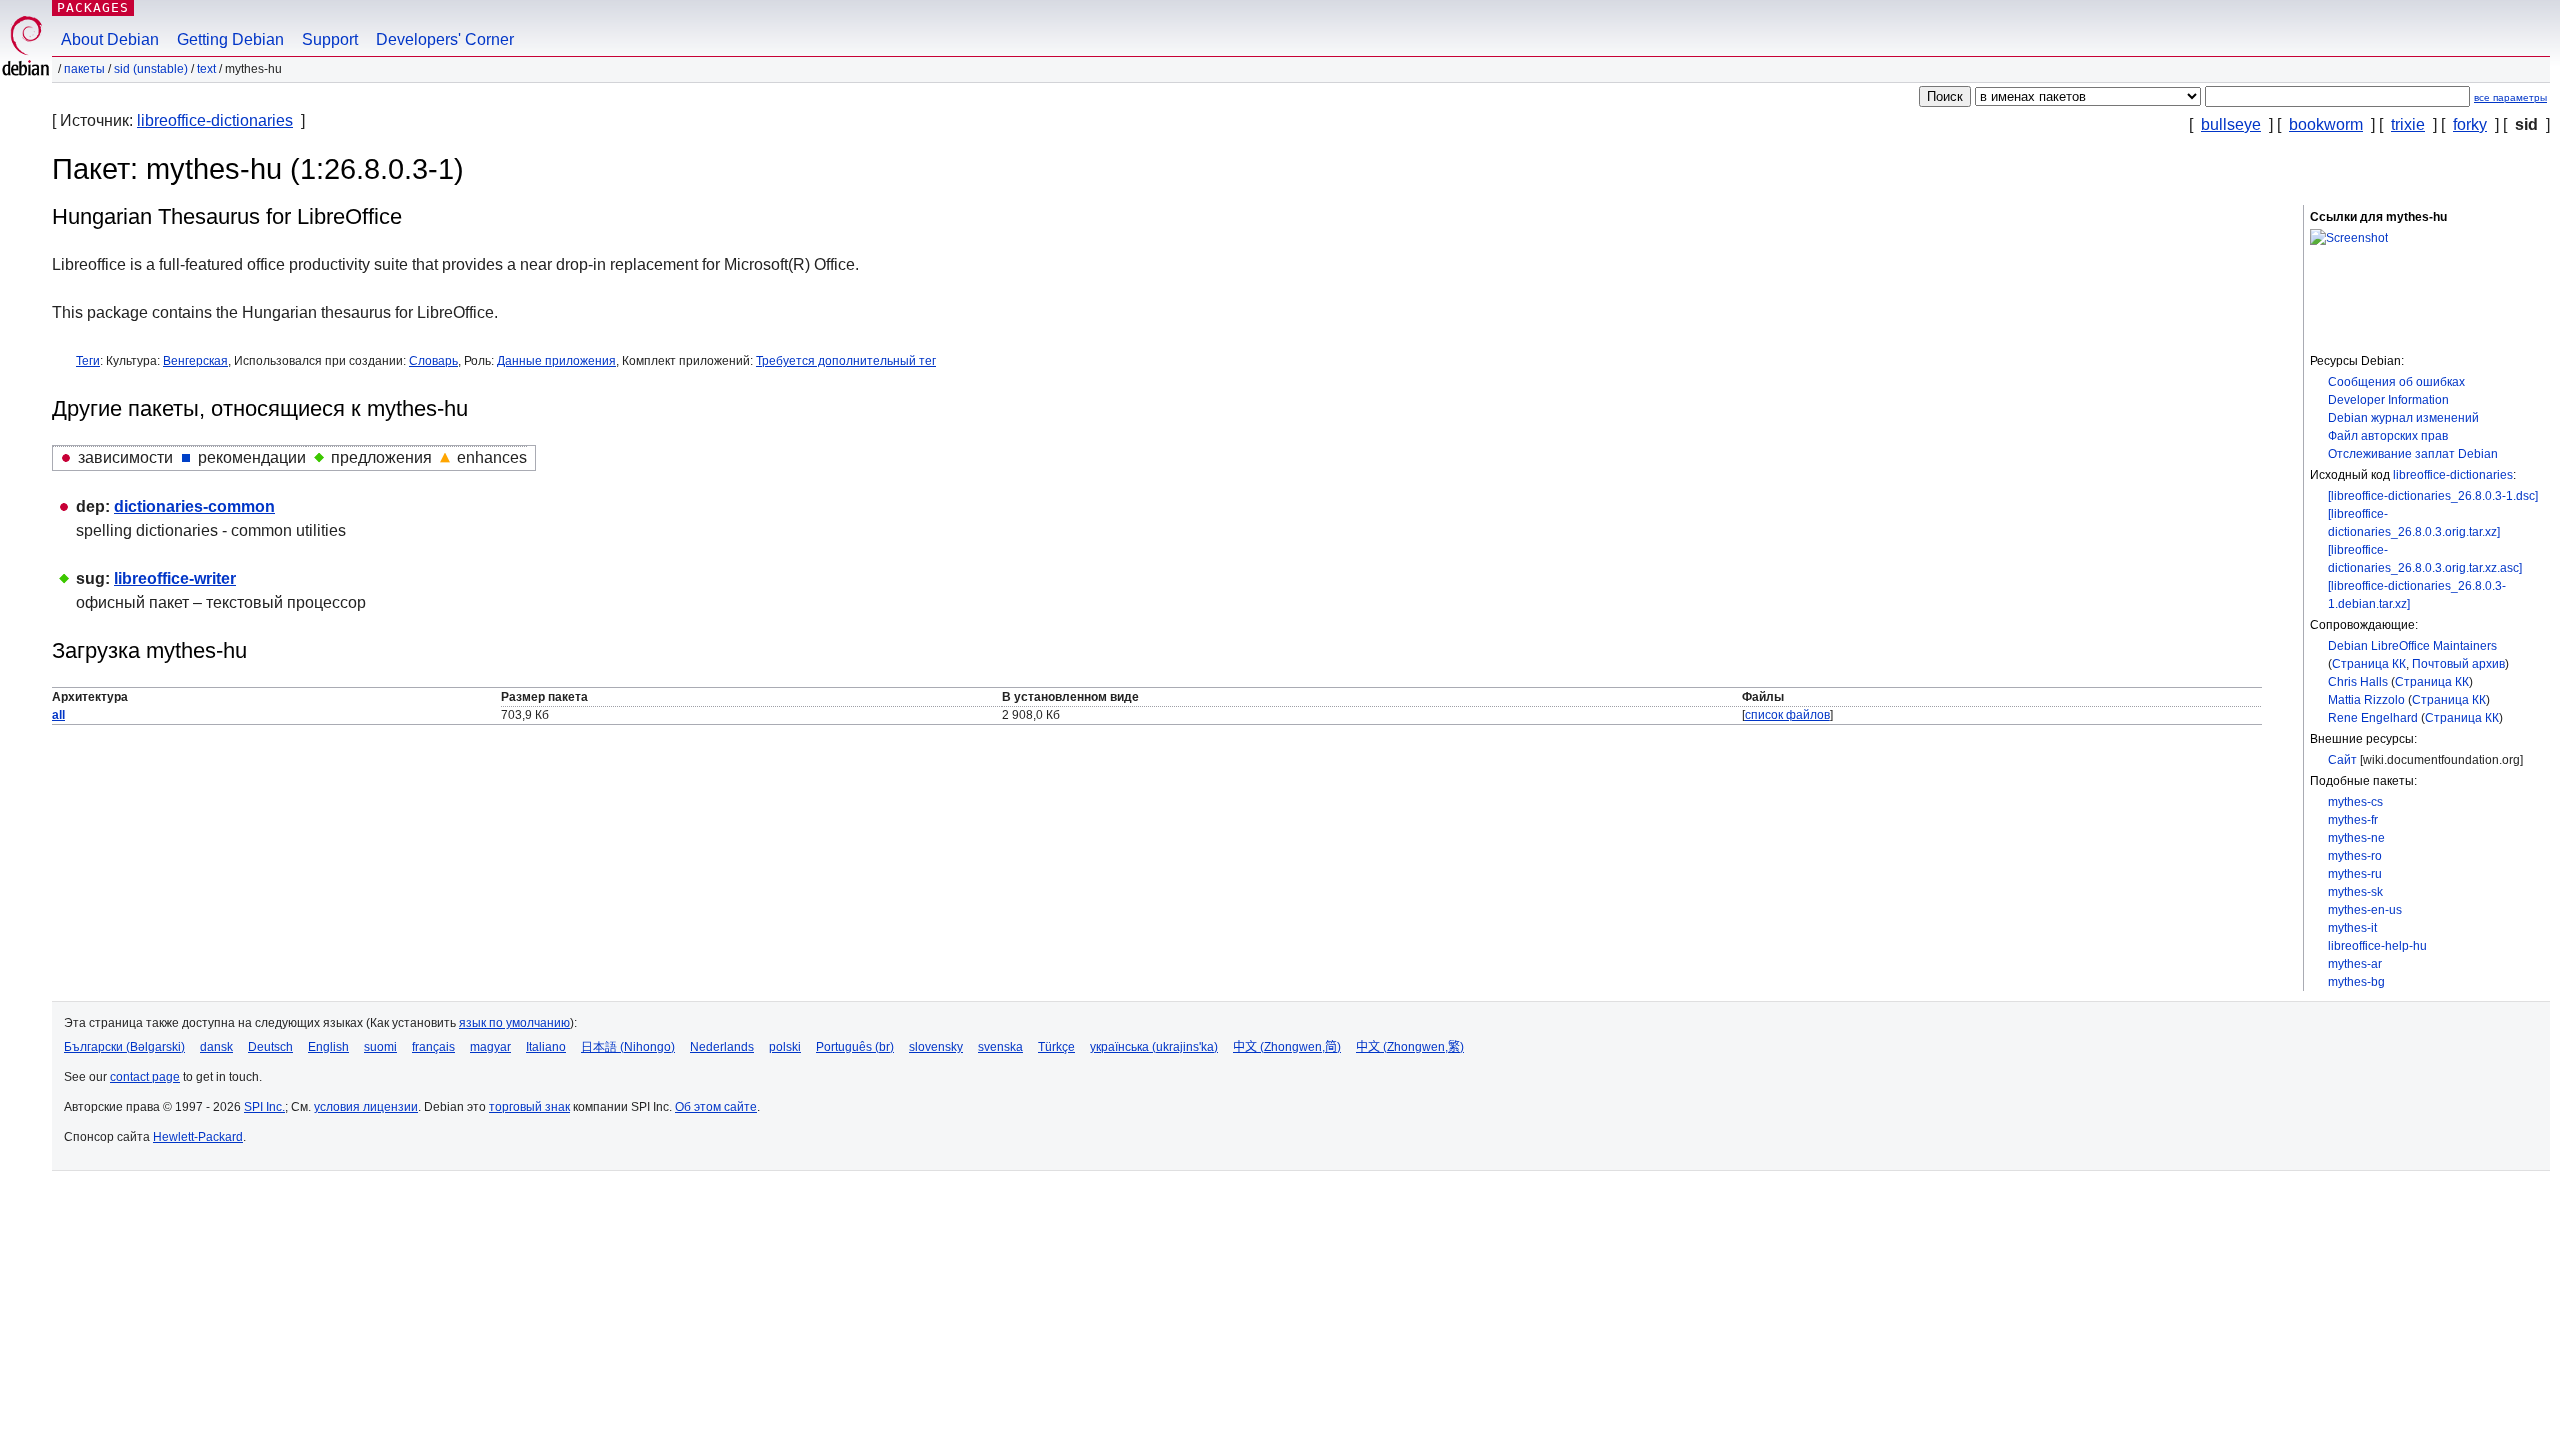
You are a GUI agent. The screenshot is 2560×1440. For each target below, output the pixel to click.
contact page (145, 1077)
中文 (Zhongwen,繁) (1410, 1047)
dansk (216, 1047)
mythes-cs (2355, 802)
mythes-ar (2355, 964)
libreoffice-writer (175, 578)
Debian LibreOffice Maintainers (2412, 646)
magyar (490, 1047)
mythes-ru (2355, 874)
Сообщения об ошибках (2396, 382)
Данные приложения (556, 361)
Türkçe (1056, 1047)
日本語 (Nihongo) (628, 1047)
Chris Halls (2358, 682)
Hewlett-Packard (198, 1137)
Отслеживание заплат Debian (2413, 454)
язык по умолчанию (514, 1023)
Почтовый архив (2458, 664)
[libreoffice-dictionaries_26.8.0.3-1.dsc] (2433, 496)
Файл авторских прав (2388, 436)
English (328, 1047)
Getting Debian (230, 39)
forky (2470, 124)
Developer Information (2388, 400)
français (433, 1047)
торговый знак (529, 1107)
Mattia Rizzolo (2366, 700)
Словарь (433, 361)
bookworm (2326, 124)
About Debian (110, 39)
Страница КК (2369, 664)
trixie (2408, 124)
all (58, 715)
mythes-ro (2355, 856)
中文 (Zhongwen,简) (1287, 1047)
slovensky (936, 1047)
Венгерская (195, 361)
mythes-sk (2355, 892)
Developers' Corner (445, 39)
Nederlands (722, 1047)
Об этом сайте (716, 1107)
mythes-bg (2356, 982)
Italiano (546, 1047)
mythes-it (2352, 928)
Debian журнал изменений (2403, 418)
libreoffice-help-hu (2377, 946)
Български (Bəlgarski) (124, 1047)
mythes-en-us (2365, 910)
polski (785, 1047)
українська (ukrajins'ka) (1154, 1047)
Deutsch (270, 1047)
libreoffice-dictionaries (215, 120)
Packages (93, 7)
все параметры (2510, 97)
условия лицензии (366, 1107)
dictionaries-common (194, 506)
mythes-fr (2353, 820)
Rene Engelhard (2373, 718)
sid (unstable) (151, 69)
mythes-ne (2356, 838)
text (206, 69)
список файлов (1787, 715)
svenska (1000, 1047)
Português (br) (855, 1047)
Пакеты (84, 69)
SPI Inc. (264, 1107)
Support (330, 39)
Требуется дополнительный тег (846, 361)
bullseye (2231, 124)
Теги (88, 361)
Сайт (2342, 760)
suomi (380, 1047)
